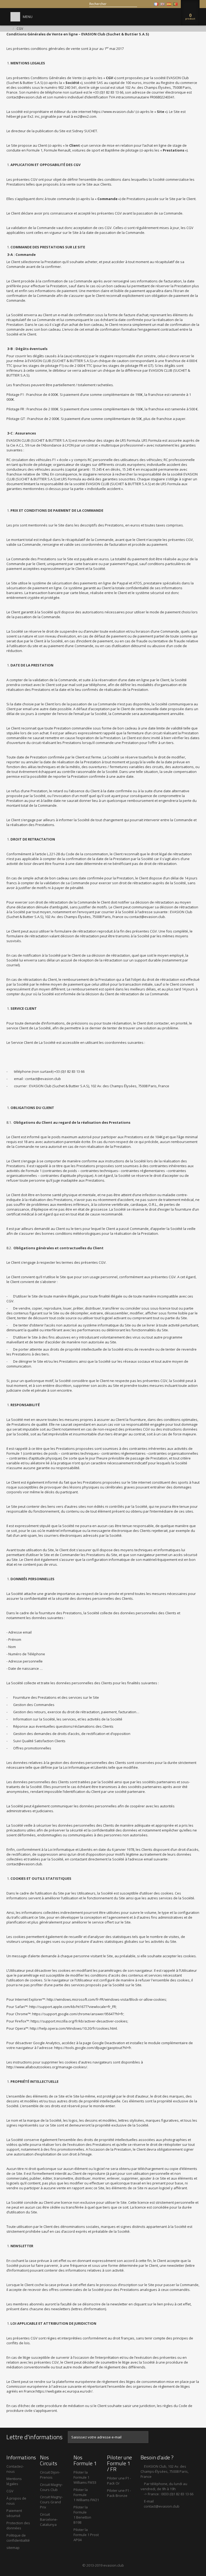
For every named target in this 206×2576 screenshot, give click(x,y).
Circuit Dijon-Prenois (50, 2475)
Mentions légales (14, 2481)
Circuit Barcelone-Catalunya (49, 2519)
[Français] (156, 4)
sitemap (13, 2548)
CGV (10, 2491)
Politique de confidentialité (18, 2538)
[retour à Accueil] (8, 29)
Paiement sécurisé (14, 2513)
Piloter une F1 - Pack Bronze (119, 2493)
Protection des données (18, 2525)
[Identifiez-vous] (148, 4)
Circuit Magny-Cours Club (51, 2487)
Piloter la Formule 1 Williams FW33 (85, 2477)
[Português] (175, 4)
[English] (163, 4)
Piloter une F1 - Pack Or (119, 2481)
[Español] (169, 4)
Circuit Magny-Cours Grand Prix (51, 2502)
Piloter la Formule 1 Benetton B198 (82, 2515)
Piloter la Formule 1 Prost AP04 (86, 2535)
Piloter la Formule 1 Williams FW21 (86, 2495)
